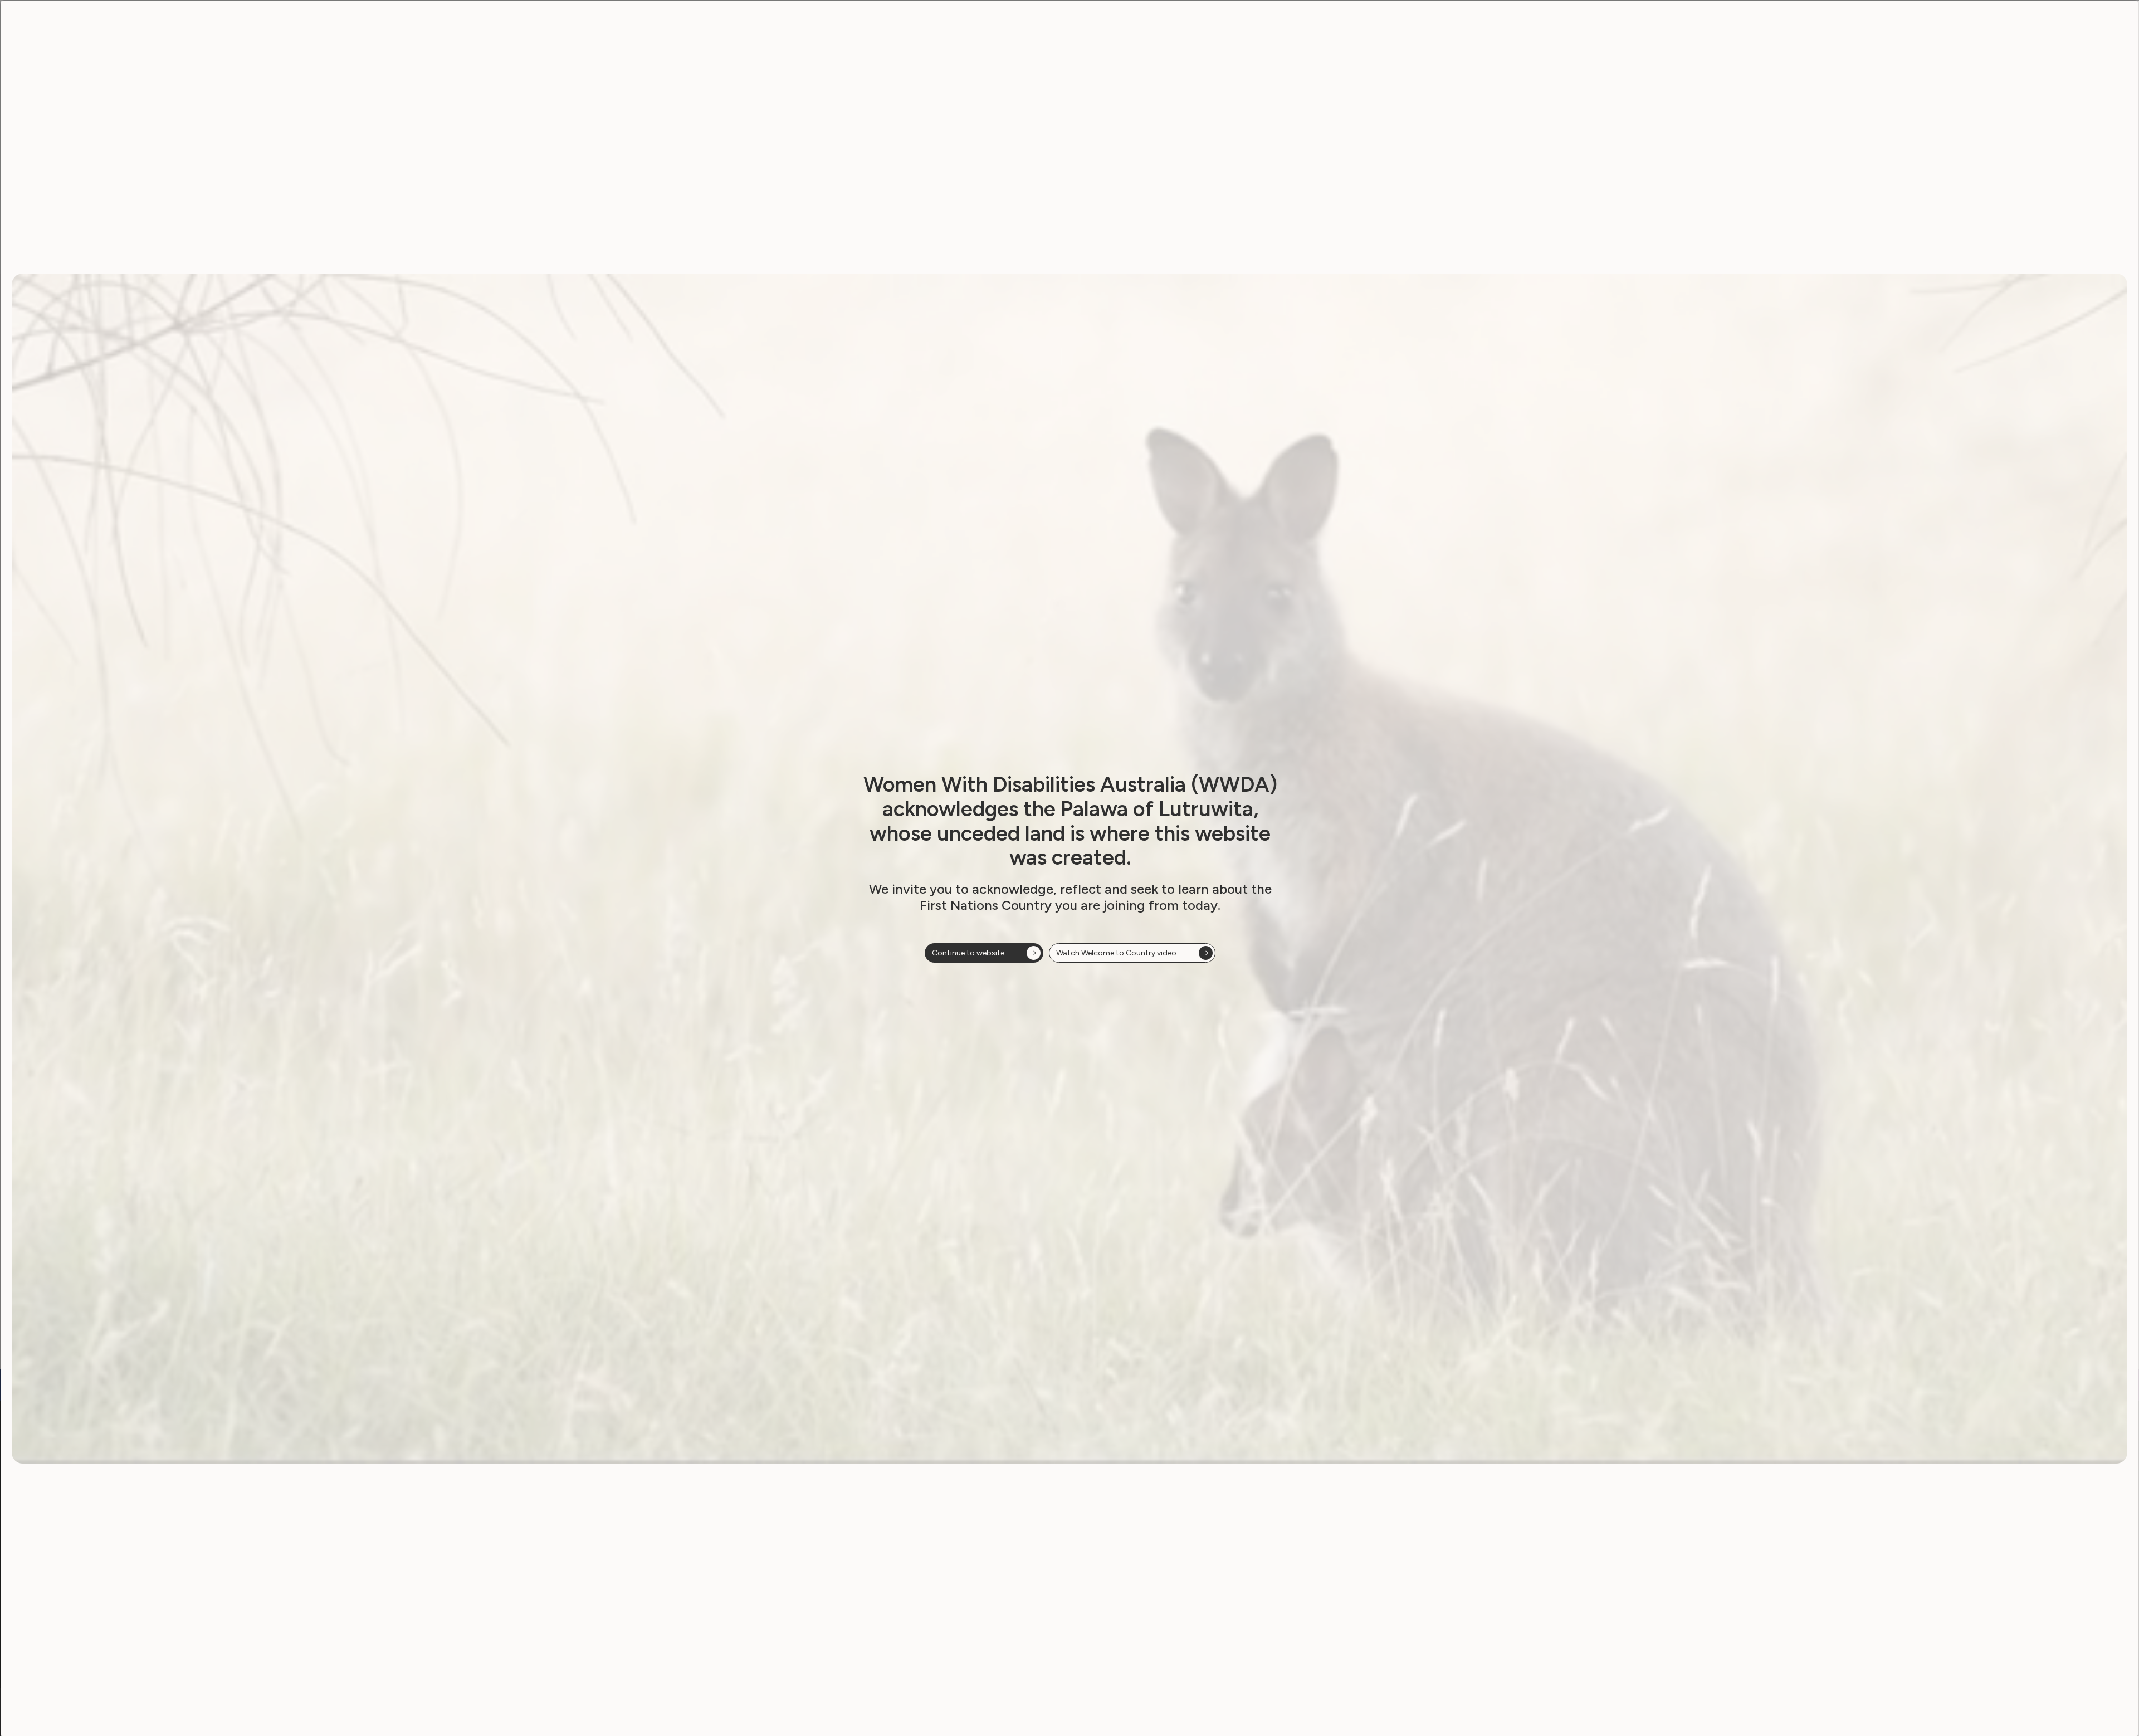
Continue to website (968, 953)
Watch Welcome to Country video (1116, 953)
